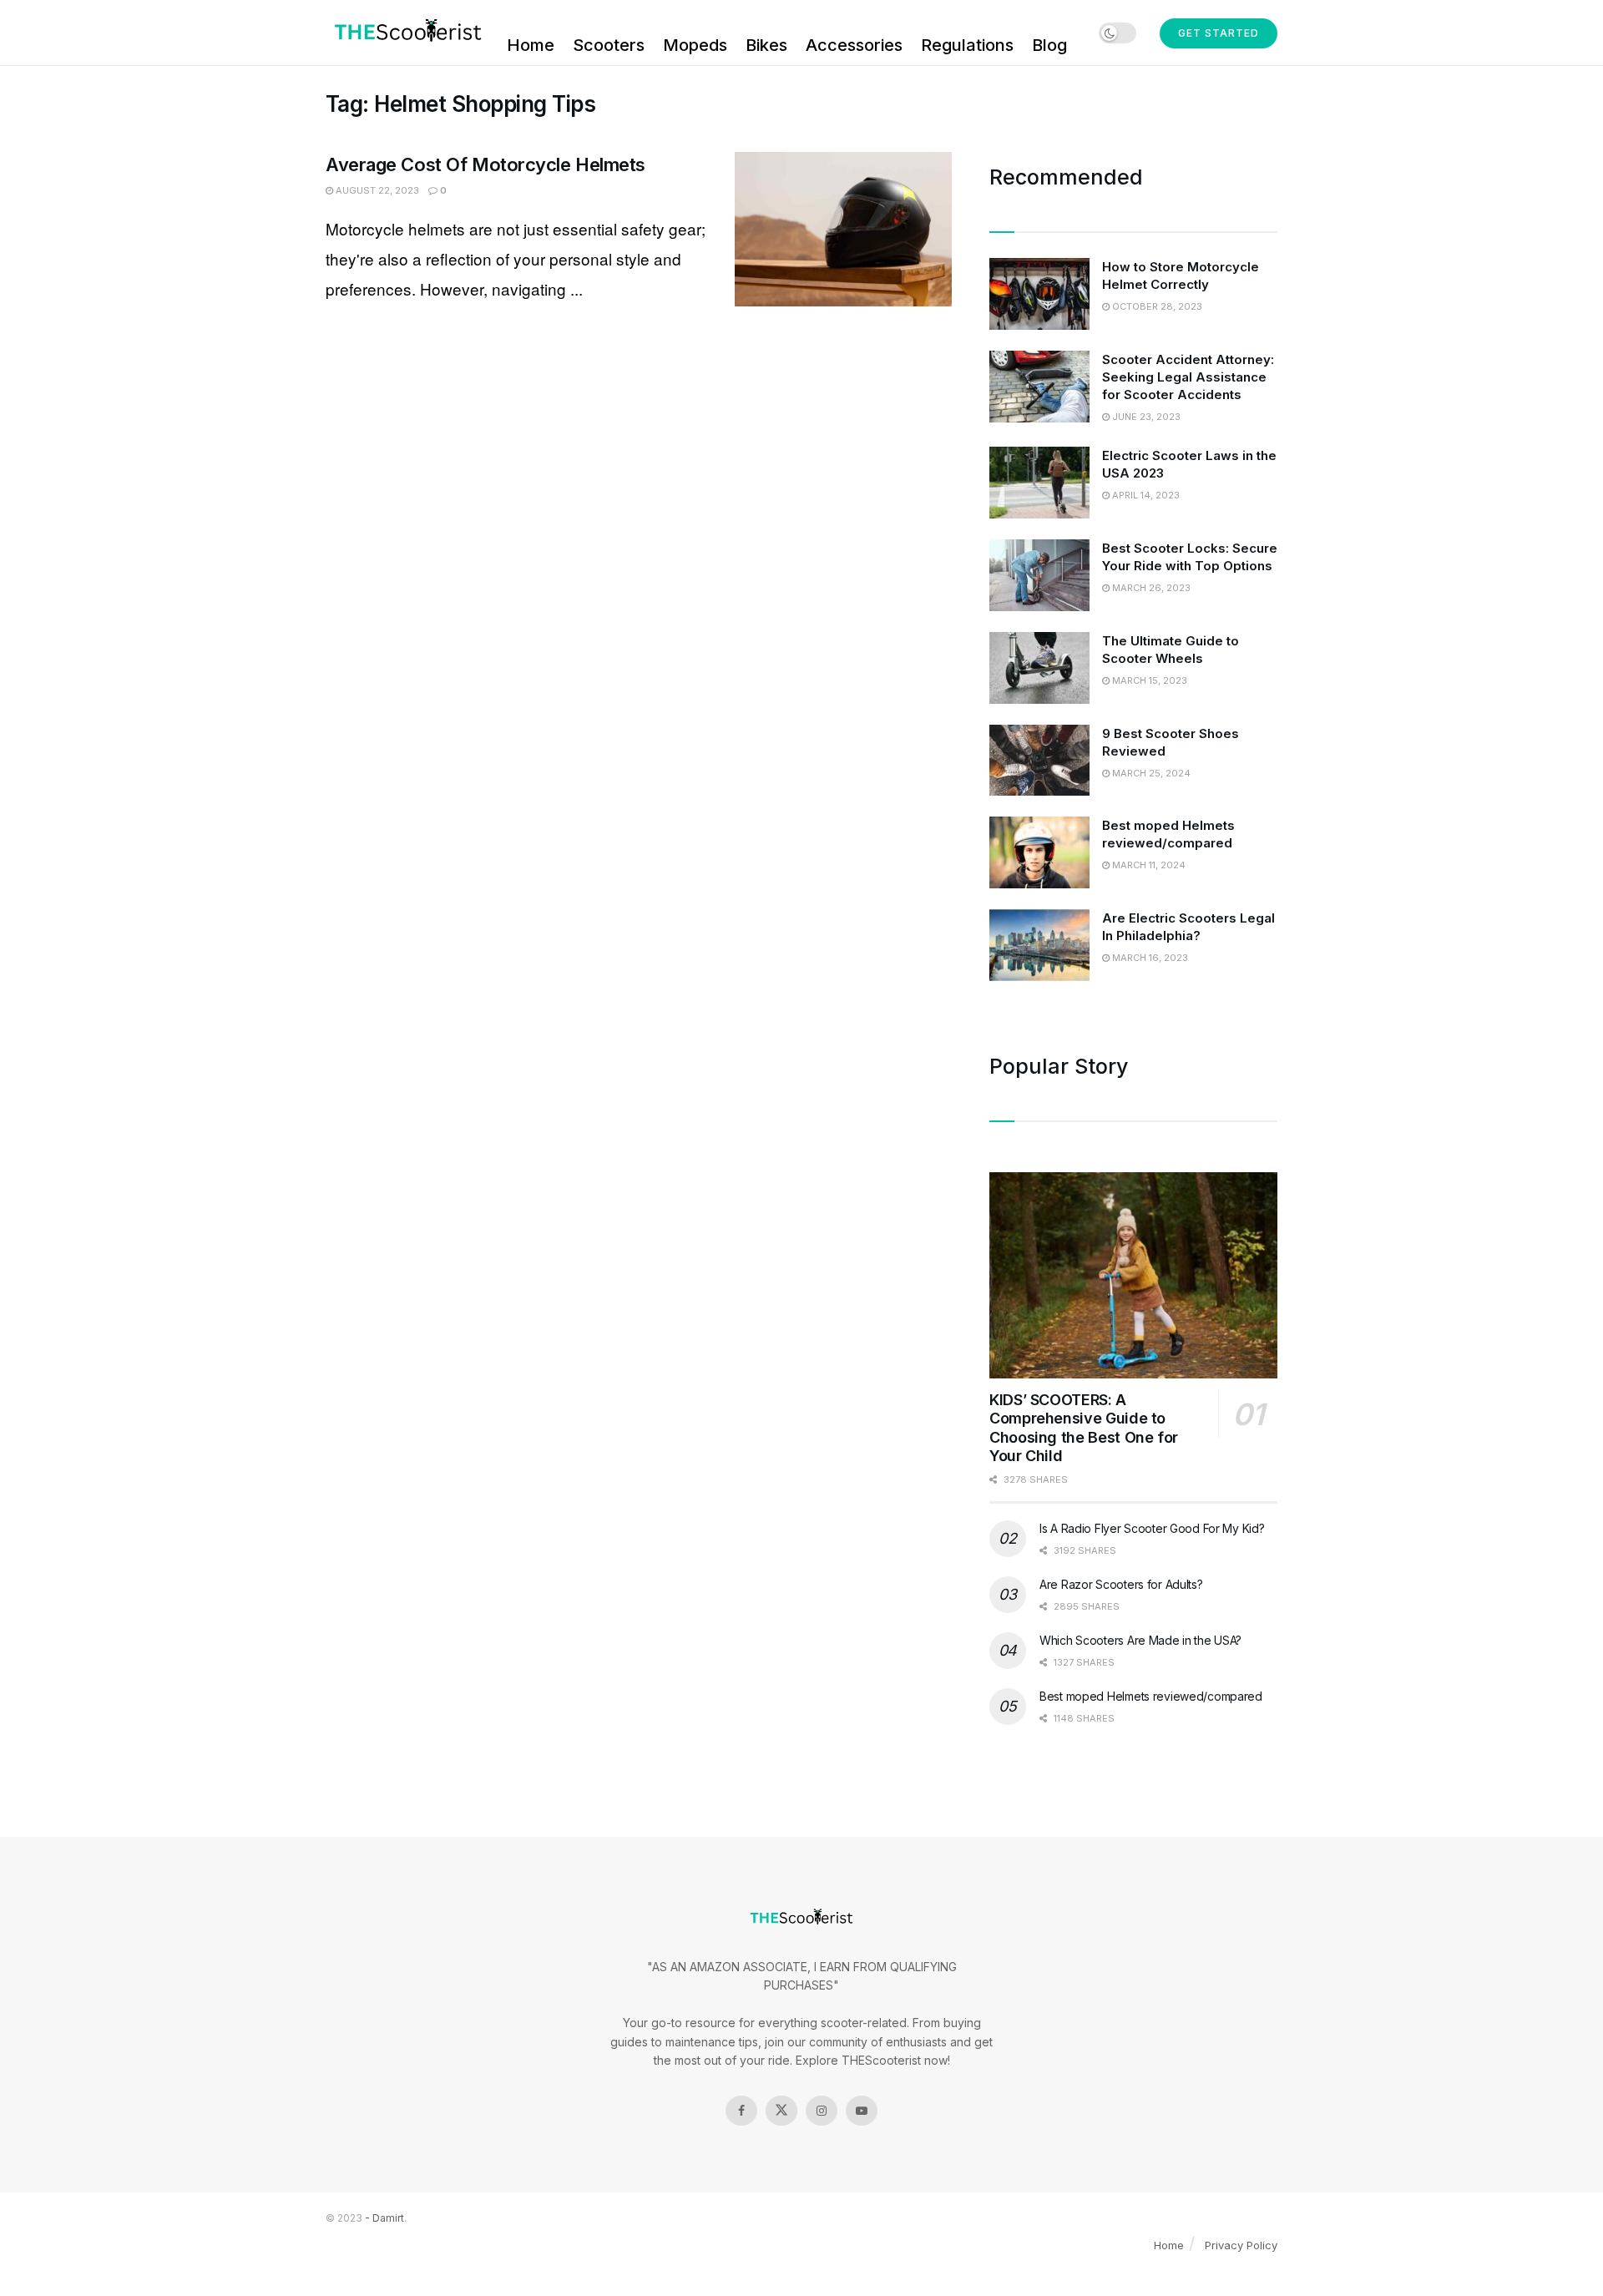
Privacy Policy (1241, 2245)
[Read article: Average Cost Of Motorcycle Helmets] (843, 230)
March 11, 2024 (1148, 865)
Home (531, 45)
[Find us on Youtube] (862, 2111)
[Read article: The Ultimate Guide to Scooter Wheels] (1039, 668)
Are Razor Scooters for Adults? (1121, 1584)
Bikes (766, 45)
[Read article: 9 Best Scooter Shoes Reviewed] (1039, 761)
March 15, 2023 (1148, 680)
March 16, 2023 (1149, 958)
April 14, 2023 (1145, 495)
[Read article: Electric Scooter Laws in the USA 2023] (1039, 483)
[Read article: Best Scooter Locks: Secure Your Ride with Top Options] (1039, 575)
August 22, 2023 (376, 190)
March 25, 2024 (1150, 773)
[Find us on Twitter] (781, 2111)
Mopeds (695, 45)
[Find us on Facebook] (741, 2111)
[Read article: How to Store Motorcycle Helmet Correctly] (1039, 294)
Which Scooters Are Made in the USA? (1140, 1640)
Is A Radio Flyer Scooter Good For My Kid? (1152, 1528)
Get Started (1219, 33)
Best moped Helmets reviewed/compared (1151, 1696)
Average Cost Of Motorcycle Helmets (485, 164)
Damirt (388, 2218)
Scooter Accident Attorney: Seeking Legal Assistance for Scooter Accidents (1188, 377)
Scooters (609, 45)
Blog (1049, 45)
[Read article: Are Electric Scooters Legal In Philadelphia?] (1039, 945)
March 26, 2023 (1150, 588)
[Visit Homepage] (405, 33)
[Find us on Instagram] (822, 2111)
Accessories (854, 45)
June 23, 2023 (1145, 417)
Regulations (967, 45)
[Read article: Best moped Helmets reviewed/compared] (1039, 852)
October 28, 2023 (1156, 306)
